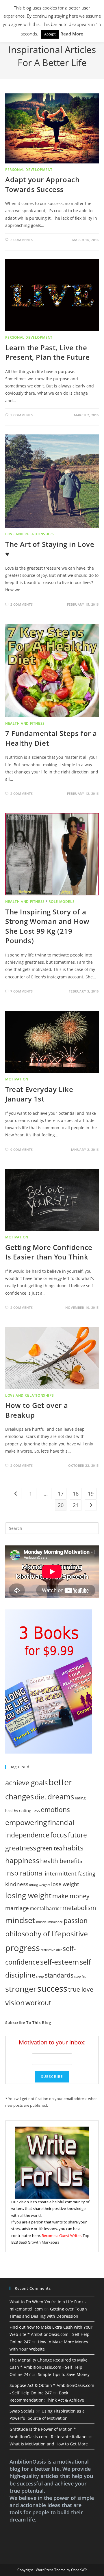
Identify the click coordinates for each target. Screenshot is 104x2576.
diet (41, 1797)
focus (59, 1835)
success (52, 1988)
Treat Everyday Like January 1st (39, 1094)
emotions (55, 1809)
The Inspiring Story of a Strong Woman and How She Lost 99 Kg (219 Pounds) (47, 926)
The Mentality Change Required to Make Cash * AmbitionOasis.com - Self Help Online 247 (49, 2367)
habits (73, 1848)
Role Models (62, 902)
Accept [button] (50, 34)
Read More (72, 34)
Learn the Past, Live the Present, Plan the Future (47, 352)
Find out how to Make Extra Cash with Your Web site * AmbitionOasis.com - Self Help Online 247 (51, 2334)
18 (76, 1494)
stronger (21, 1989)
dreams (61, 1797)
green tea (50, 1848)
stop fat (80, 1976)
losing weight (28, 1895)
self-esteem (60, 1962)
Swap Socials (22, 2411)
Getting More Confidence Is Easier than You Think (49, 1252)
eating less (29, 1810)
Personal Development (29, 170)
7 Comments (22, 991)
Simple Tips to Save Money (64, 2374)
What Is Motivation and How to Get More (49, 2444)
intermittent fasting (70, 1873)
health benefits (61, 1861)
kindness (17, 1884)
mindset (20, 1920)
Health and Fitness (25, 723)
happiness (22, 1860)
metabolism (79, 1908)
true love (81, 1989)
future (77, 1835)
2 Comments (22, 240)
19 (91, 1494)
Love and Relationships (29, 534)
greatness (21, 1848)
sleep (40, 1976)
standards (59, 1975)
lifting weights (40, 1885)
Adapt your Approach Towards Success (42, 184)
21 (76, 1505)
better (60, 1782)
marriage (17, 1908)
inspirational (25, 1873)
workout (38, 2003)
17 (61, 1494)
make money (71, 1896)
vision (15, 2002)
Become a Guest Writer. (62, 2236)
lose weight (65, 1884)
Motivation (17, 1079)
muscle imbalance (49, 1922)
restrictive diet (51, 1950)
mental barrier (46, 1908)
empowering (26, 1822)
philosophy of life (33, 1934)
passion (76, 1921)
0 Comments (22, 1149)
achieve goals (26, 1783)
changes (19, 1797)
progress (23, 1948)
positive (75, 1933)
